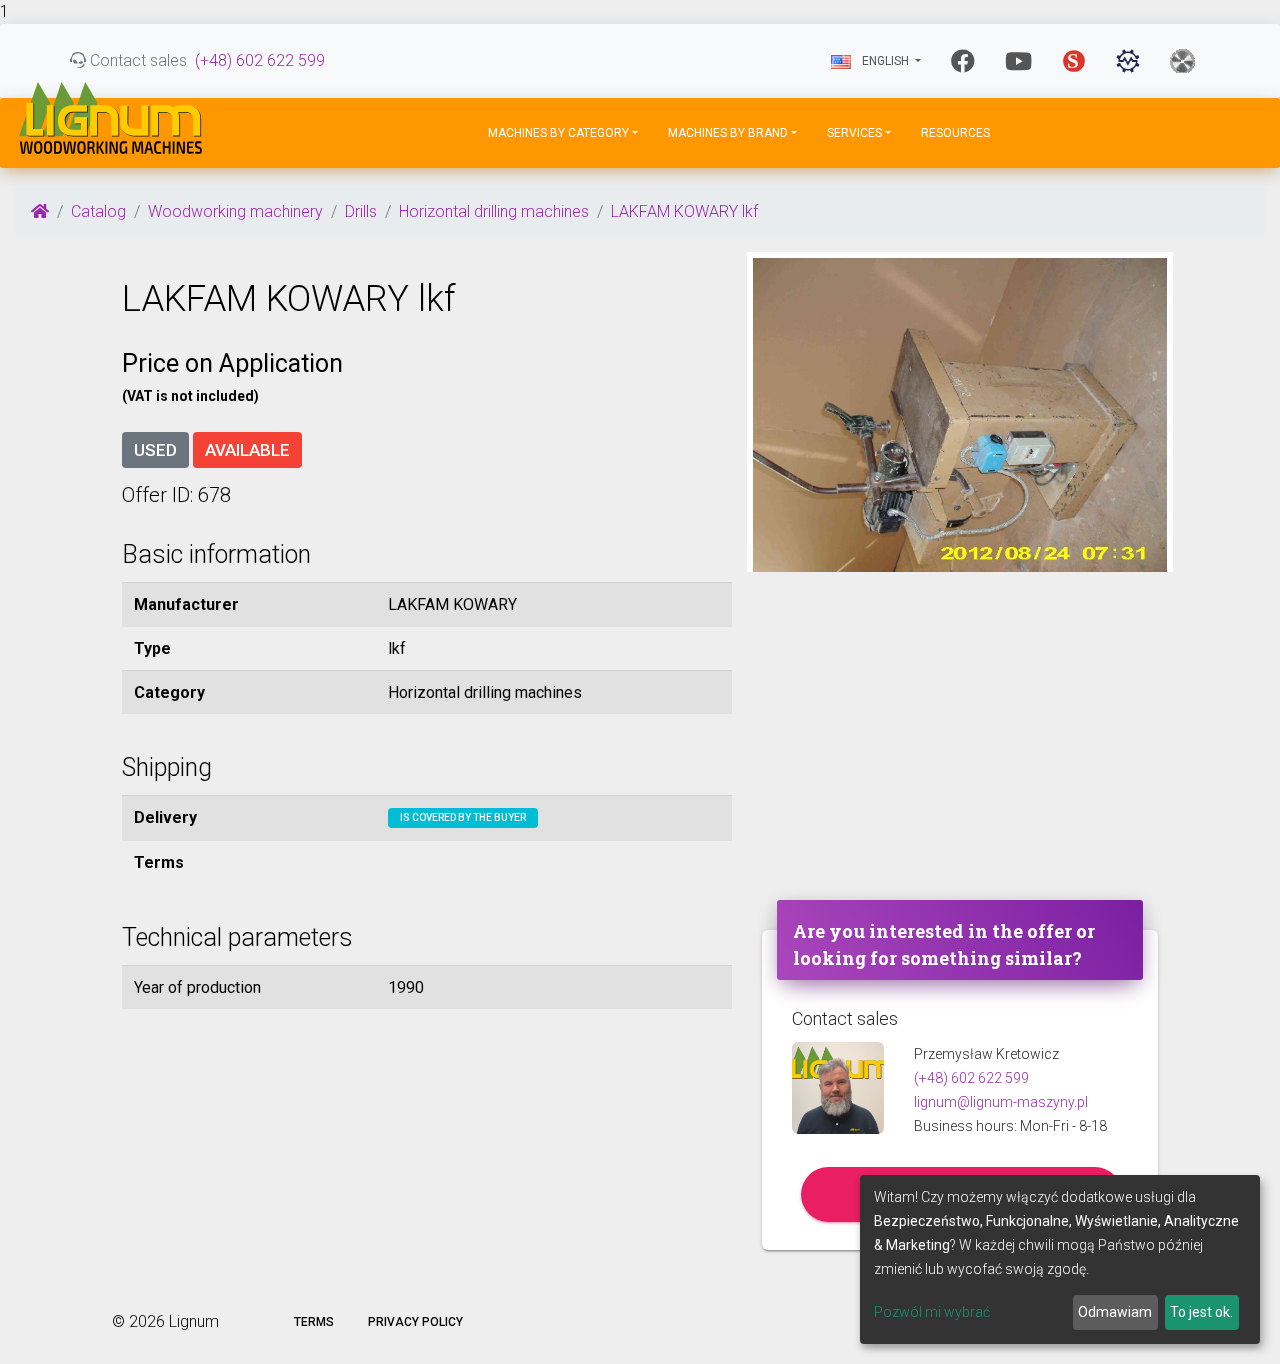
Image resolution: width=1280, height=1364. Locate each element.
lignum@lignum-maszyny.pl (1001, 1102)
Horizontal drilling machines (494, 211)
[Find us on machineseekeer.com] (1128, 61)
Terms (314, 1322)
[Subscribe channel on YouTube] (1018, 61)
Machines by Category (558, 133)
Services (854, 133)
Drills (361, 211)
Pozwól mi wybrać (932, 1312)
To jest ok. (1201, 1312)
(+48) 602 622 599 (260, 60)
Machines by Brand (728, 133)
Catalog (98, 211)
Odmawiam (1115, 1312)
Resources (955, 133)
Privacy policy (415, 1322)
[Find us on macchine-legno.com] (1182, 61)
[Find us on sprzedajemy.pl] (1074, 61)
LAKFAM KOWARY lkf (684, 211)
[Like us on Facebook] (963, 61)
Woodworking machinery (235, 211)
